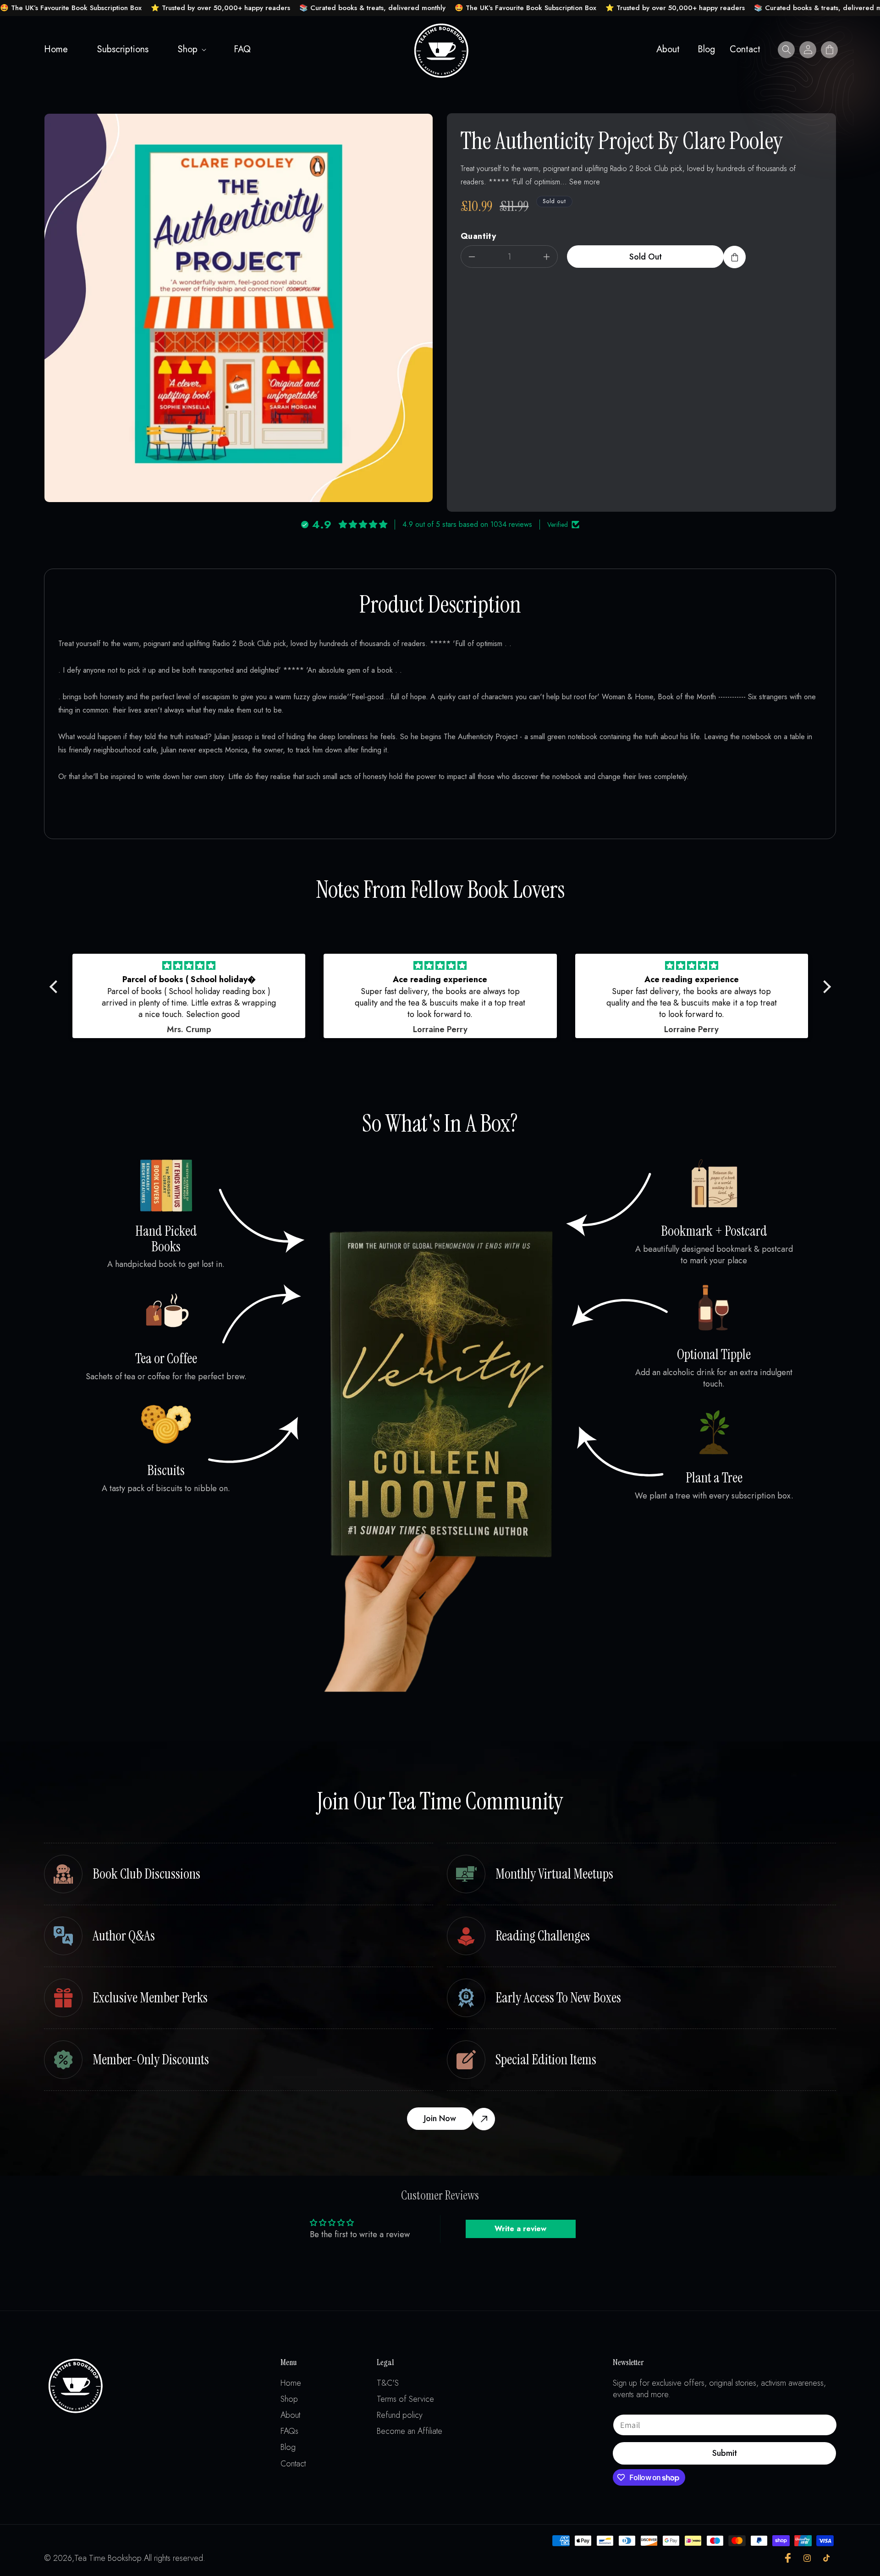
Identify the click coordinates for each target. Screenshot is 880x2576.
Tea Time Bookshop (108, 2558)
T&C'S (388, 2383)
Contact (293, 2464)
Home (291, 2383)
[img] (189, 966)
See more (585, 182)
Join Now (440, 2118)
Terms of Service (405, 2399)
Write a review (520, 2229)
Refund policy (400, 2415)
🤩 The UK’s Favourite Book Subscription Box (71, 8)
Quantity (478, 236)
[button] (191, 50)
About (290, 2415)
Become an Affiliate (410, 2431)
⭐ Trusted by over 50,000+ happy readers (220, 8)
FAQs (289, 2431)
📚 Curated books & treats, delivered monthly (372, 8)
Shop (188, 49)
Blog (288, 2447)
